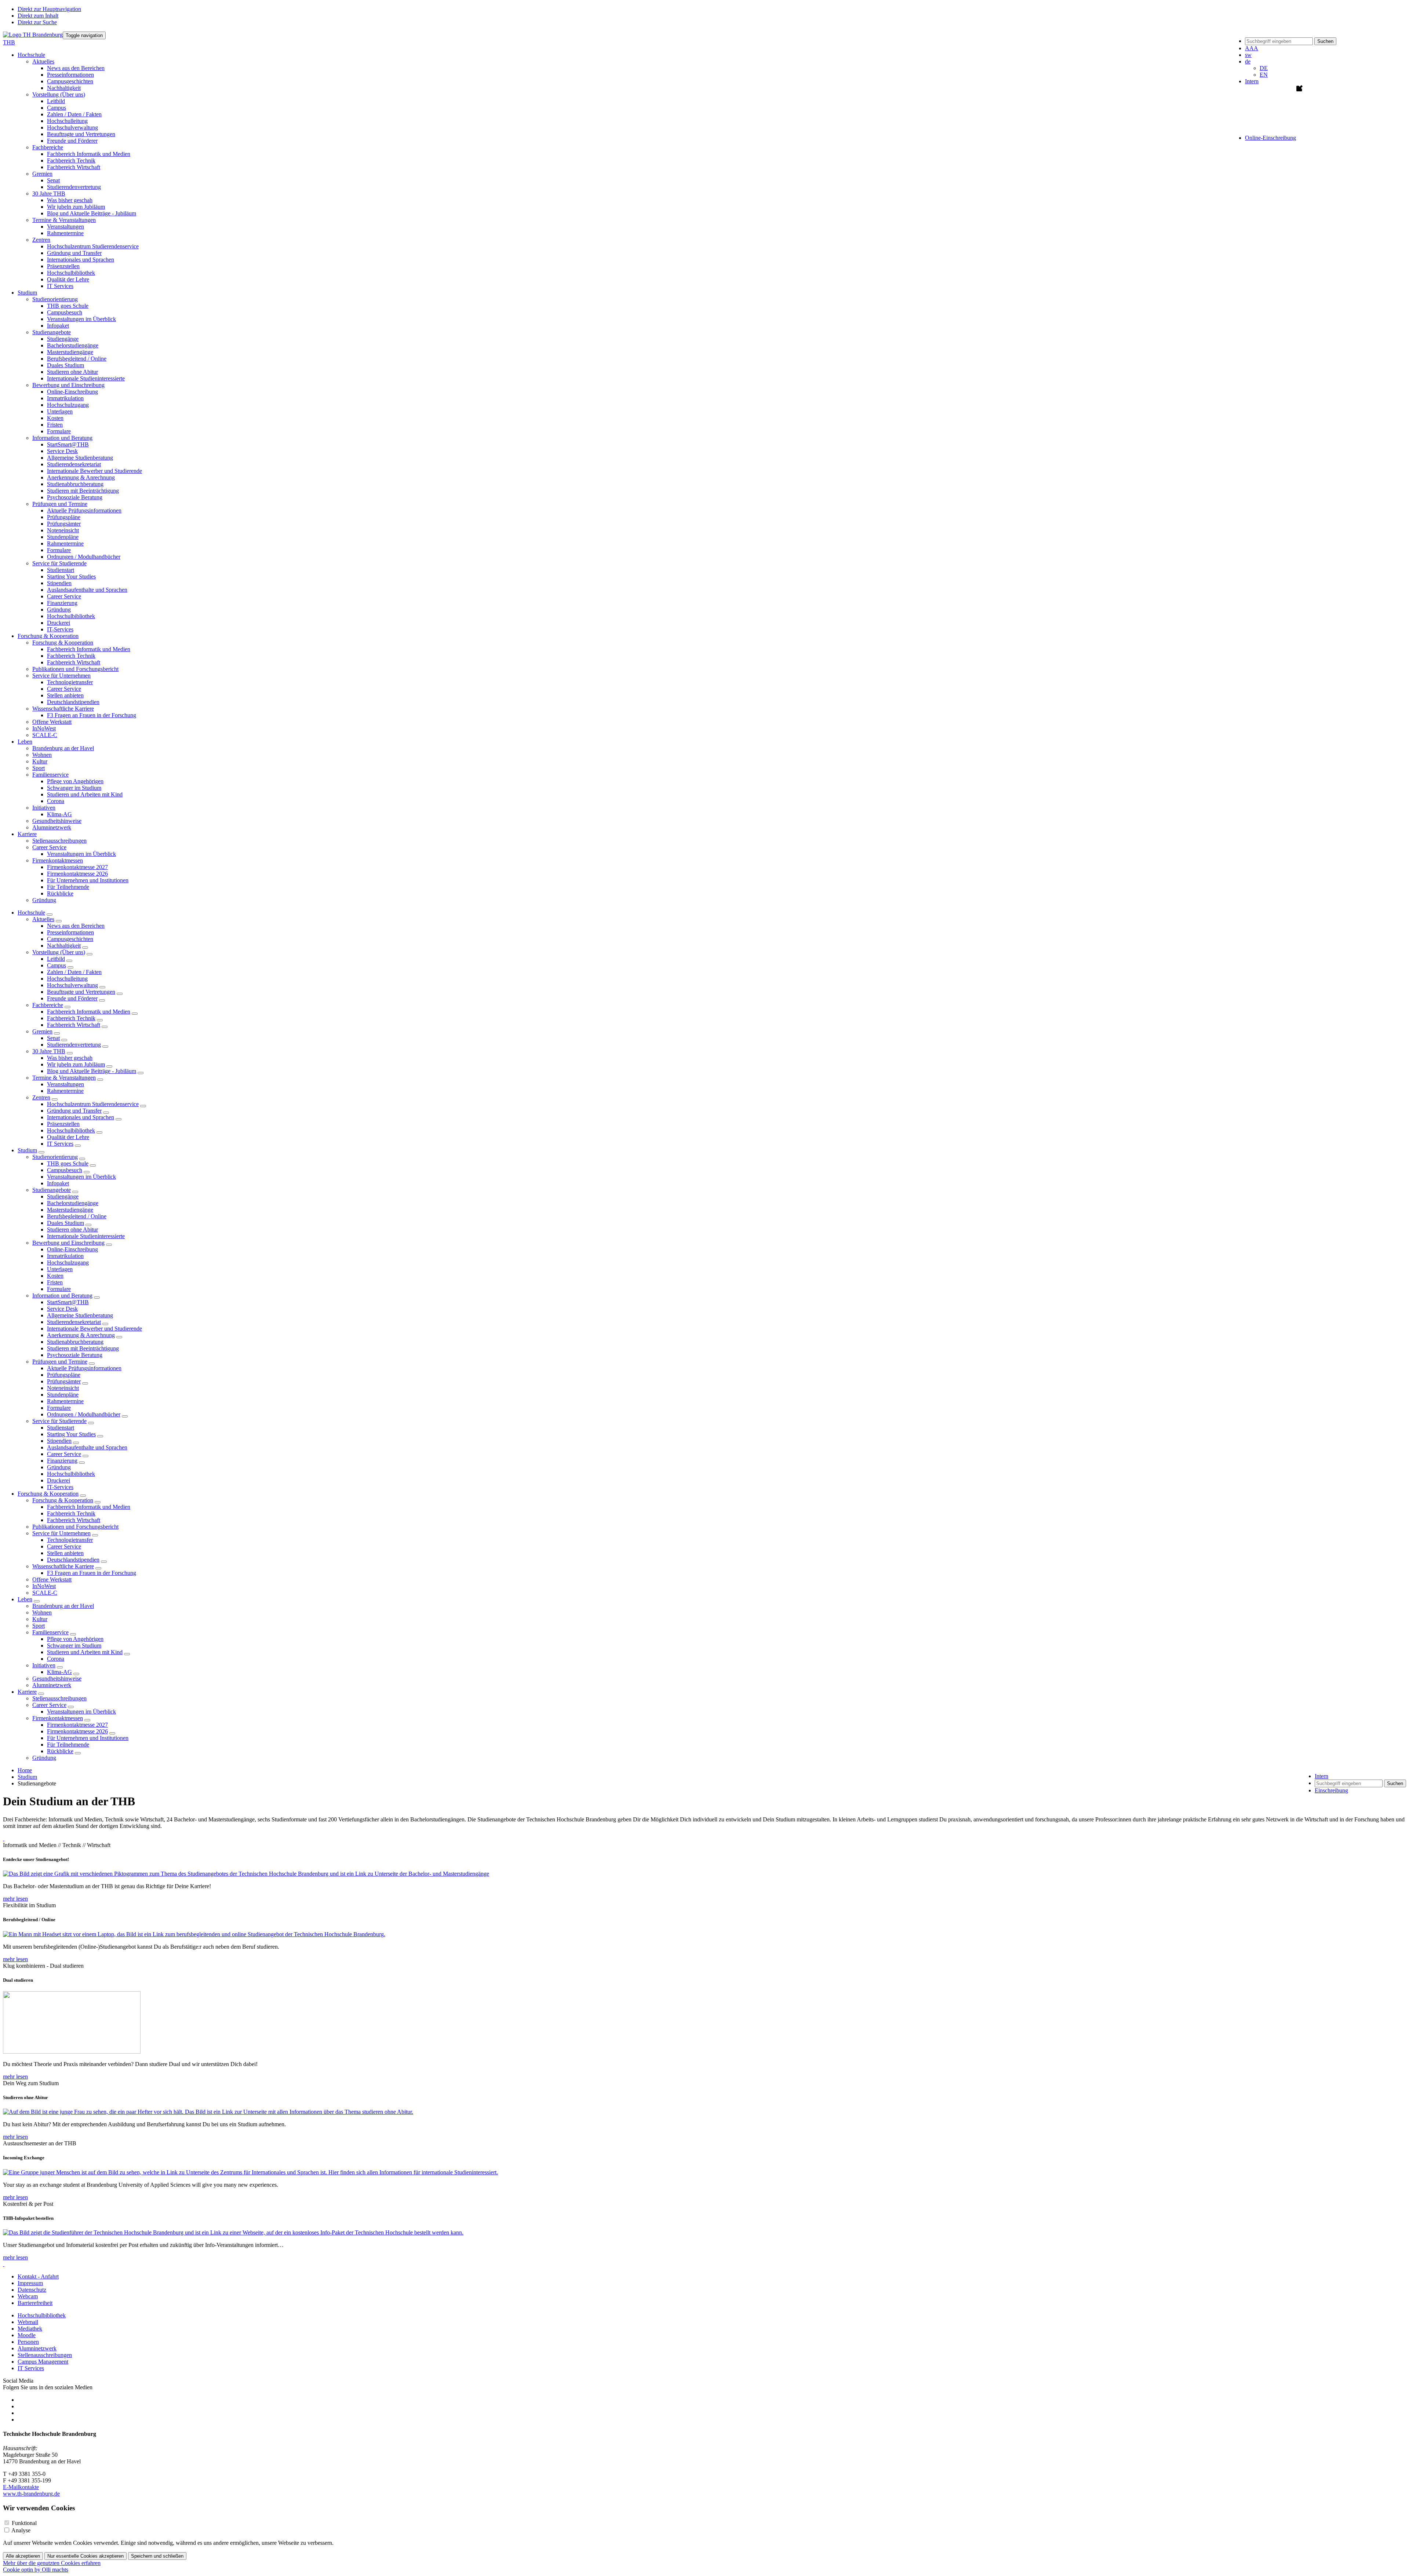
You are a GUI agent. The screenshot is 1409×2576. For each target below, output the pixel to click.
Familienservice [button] (50, 775)
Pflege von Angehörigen (75, 781)
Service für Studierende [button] (59, 563)
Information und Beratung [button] (62, 438)
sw (1248, 55)
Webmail (28, 2322)
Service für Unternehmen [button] (61, 676)
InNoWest (44, 728)
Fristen (55, 425)
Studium (27, 1150)
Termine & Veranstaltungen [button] (64, 220)
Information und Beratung (62, 1296)
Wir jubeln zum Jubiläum (76, 207)
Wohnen (42, 755)
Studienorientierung (55, 1157)
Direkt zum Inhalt (38, 16)
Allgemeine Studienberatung (80, 458)
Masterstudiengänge (70, 352)
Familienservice (50, 1632)
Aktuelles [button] (43, 61)
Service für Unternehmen (61, 1533)
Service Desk (62, 451)
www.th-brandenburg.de (31, 2494)
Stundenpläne (63, 537)
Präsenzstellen (63, 266)
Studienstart (61, 570)
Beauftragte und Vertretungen (81, 134)
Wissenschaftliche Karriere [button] (63, 709)
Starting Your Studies (71, 577)
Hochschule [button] (31, 55)
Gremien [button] (42, 174)
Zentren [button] (41, 240)
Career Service (64, 596)
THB (9, 42)
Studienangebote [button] (52, 332)
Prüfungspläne (64, 517)
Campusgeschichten (70, 81)
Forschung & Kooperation (48, 1494)
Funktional (24, 2523)
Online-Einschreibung (72, 392)
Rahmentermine (65, 233)
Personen (28, 2342)
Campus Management (43, 2362)
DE (1264, 68)
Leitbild (56, 101)
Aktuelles (43, 919)
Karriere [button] (27, 834)
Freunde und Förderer (72, 141)
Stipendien (59, 583)
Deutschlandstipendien (73, 702)
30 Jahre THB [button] (49, 194)
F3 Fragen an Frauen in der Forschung (92, 715)
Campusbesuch (65, 312)
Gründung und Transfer (74, 253)
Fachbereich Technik (71, 160)
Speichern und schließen (157, 2556)
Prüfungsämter (64, 524)
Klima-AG (59, 814)
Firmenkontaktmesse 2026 (77, 874)
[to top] (4, 1838)
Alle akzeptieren (23, 2556)
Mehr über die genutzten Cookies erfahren (52, 2563)
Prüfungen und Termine (60, 1362)
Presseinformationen (70, 75)
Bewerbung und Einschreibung (68, 1243)
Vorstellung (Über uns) (59, 952)
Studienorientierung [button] (55, 299)
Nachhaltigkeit (64, 88)
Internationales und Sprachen (81, 260)
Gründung (59, 610)
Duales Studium (65, 365)
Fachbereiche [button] (48, 147)
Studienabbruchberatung (75, 484)
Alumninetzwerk (52, 827)
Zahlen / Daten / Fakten (74, 114)
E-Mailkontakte (21, 2487)
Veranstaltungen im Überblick (81, 319)
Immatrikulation (65, 398)
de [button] (1248, 61)
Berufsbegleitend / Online (77, 359)
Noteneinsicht (63, 530)
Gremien (42, 1031)
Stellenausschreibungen (59, 841)
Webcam (28, 2296)
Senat (53, 180)
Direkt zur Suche (37, 22)
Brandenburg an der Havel (63, 748)
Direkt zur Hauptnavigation (49, 9)
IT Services (60, 286)
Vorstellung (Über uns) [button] (59, 94)
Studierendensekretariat (74, 464)
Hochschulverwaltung (72, 127)
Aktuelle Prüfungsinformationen (84, 510)
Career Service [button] (49, 847)
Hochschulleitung (67, 121)
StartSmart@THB (68, 444)
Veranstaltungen (65, 227)
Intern (1252, 81)
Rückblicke (60, 893)
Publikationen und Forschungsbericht (75, 669)
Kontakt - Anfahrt (38, 2276)
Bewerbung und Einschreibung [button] (68, 385)
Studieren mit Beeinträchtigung (83, 491)
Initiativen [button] (44, 808)
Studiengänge (63, 339)
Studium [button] (27, 293)
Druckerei (59, 623)
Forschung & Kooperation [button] (48, 636)
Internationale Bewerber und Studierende (94, 471)
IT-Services (60, 629)
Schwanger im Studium (74, 788)
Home (25, 1770)
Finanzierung (62, 603)
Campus (57, 108)
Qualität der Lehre (68, 279)
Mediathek (30, 2329)
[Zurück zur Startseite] (33, 35)
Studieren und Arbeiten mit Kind (85, 794)
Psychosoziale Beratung (75, 497)
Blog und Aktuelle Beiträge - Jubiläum (92, 213)
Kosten (55, 418)
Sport (39, 768)
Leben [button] (25, 742)
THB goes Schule (68, 306)
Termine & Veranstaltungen (64, 1078)
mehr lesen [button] (15, 1899)
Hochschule (31, 913)
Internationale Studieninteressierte (86, 378)
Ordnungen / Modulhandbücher (84, 557)
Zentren (41, 1097)
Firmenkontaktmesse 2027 (77, 867)
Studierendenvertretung (74, 187)
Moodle (27, 2335)
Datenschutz (32, 2290)
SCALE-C (45, 735)
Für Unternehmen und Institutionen (88, 880)
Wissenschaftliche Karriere (63, 1566)
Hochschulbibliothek (71, 273)
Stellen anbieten (65, 695)
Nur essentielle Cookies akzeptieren (85, 2556)
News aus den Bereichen (76, 68)
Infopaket (58, 326)
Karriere (27, 1692)
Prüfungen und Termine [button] (60, 504)
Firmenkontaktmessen (58, 1718)
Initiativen (44, 1665)
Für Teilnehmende (68, 887)
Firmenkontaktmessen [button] (58, 860)
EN (1264, 75)
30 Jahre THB (49, 1051)
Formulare (59, 431)
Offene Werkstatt (52, 722)
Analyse (21, 2530)
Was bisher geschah (70, 200)
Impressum (30, 2283)
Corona (56, 801)
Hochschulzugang (68, 405)
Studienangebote (52, 1190)
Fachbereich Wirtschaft (74, 167)
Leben (25, 1599)
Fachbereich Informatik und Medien (89, 154)
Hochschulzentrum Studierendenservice (93, 246)
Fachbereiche (48, 1005)
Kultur (40, 761)
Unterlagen (60, 411)
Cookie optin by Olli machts (36, 2570)
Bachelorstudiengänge (73, 345)
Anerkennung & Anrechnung (81, 477)
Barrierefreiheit (35, 2303)
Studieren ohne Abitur (72, 372)
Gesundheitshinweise (57, 821)
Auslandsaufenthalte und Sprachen (87, 590)
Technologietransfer (70, 682)
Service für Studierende (59, 1421)
